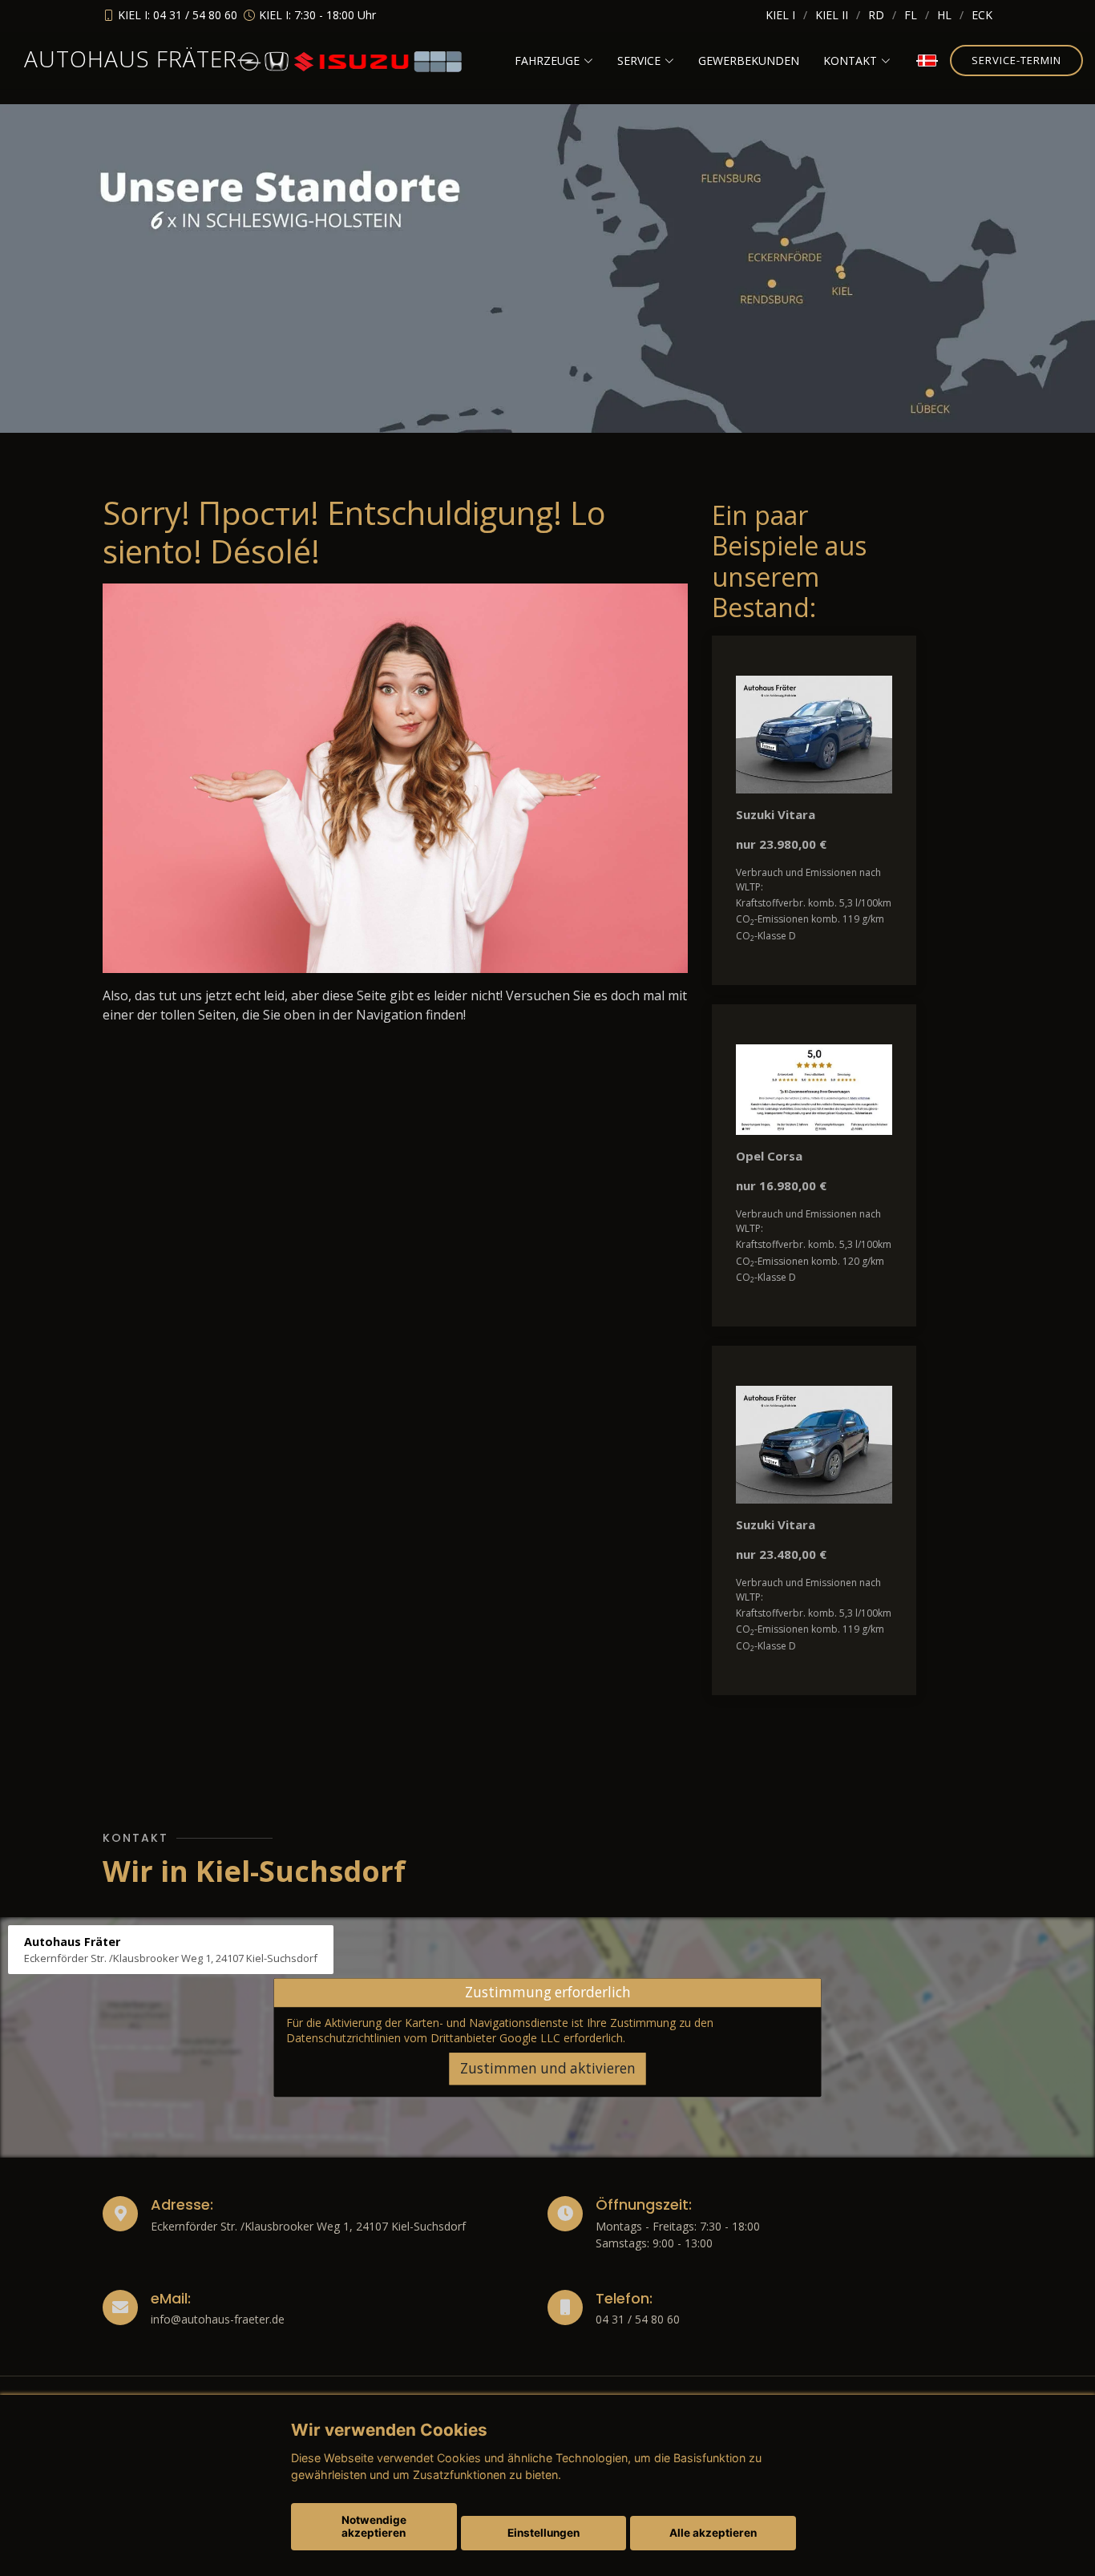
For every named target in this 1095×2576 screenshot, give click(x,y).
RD (876, 15)
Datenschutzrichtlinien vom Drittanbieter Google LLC (423, 2039)
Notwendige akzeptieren (374, 2526)
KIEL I (780, 15)
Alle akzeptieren (713, 2533)
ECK (982, 15)
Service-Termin (1016, 60)
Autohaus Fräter (131, 59)
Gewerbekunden (749, 61)
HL (944, 15)
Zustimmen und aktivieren (548, 2068)
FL (911, 15)
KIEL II (832, 15)
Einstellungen (543, 2533)
